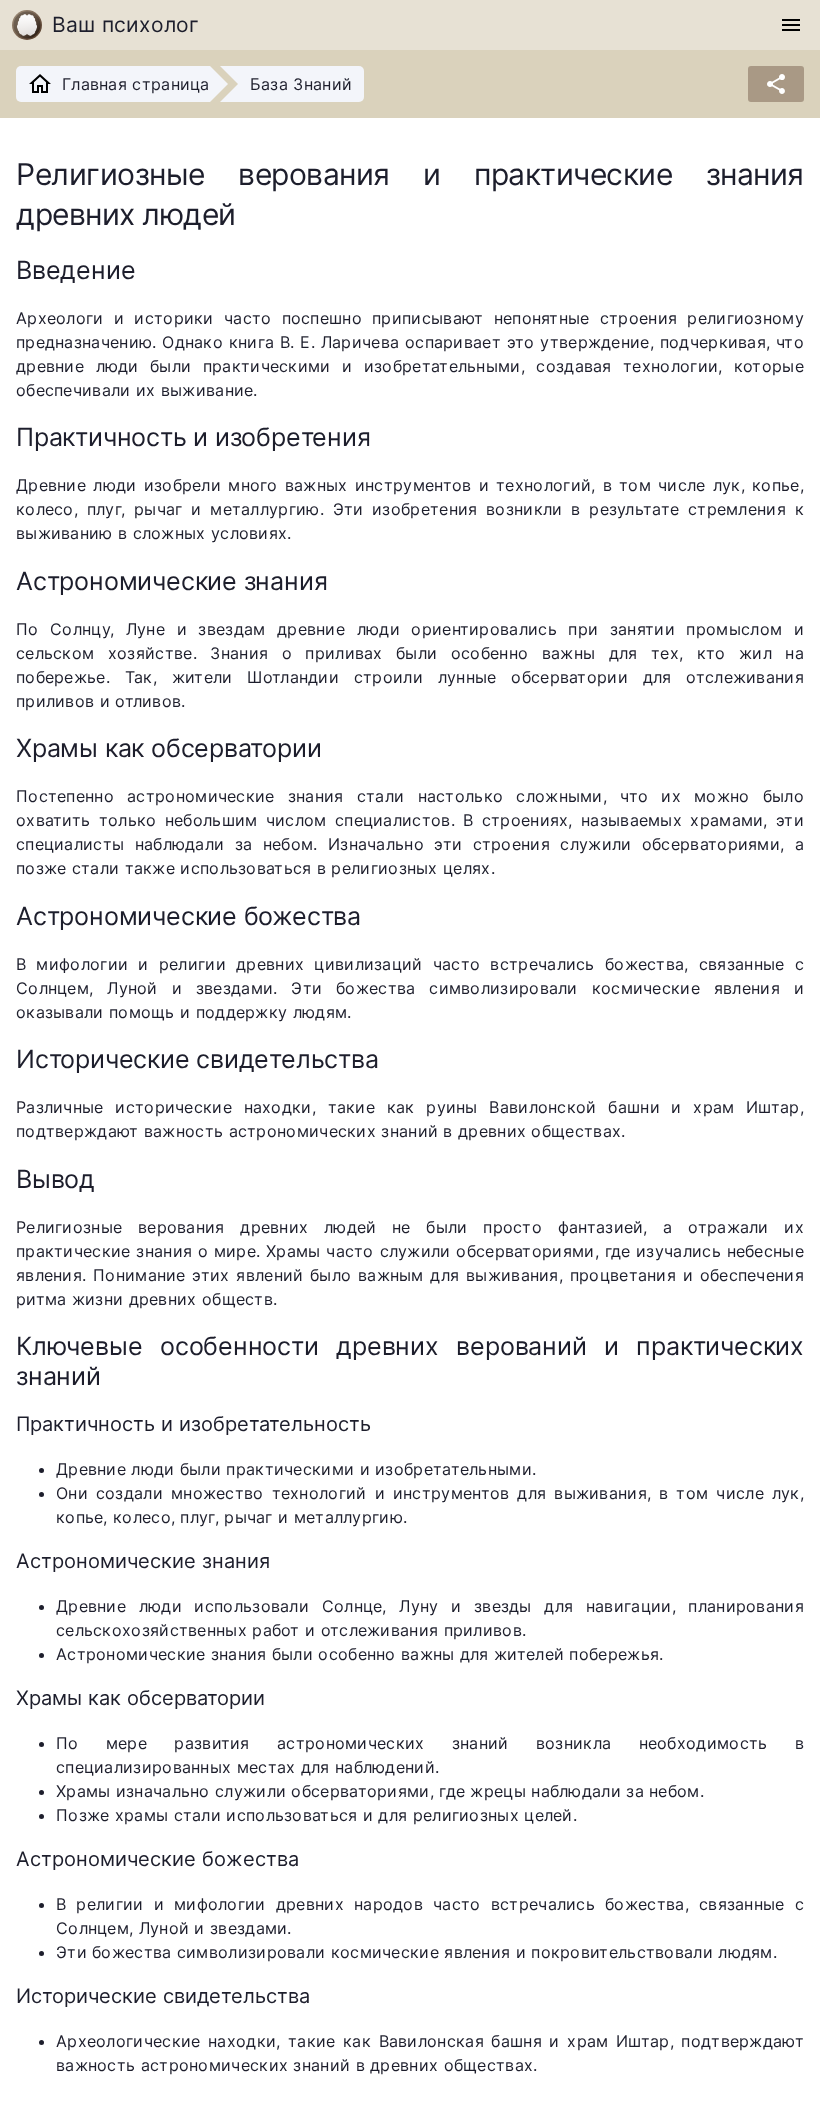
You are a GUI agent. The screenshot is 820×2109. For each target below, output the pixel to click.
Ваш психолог (126, 24)
